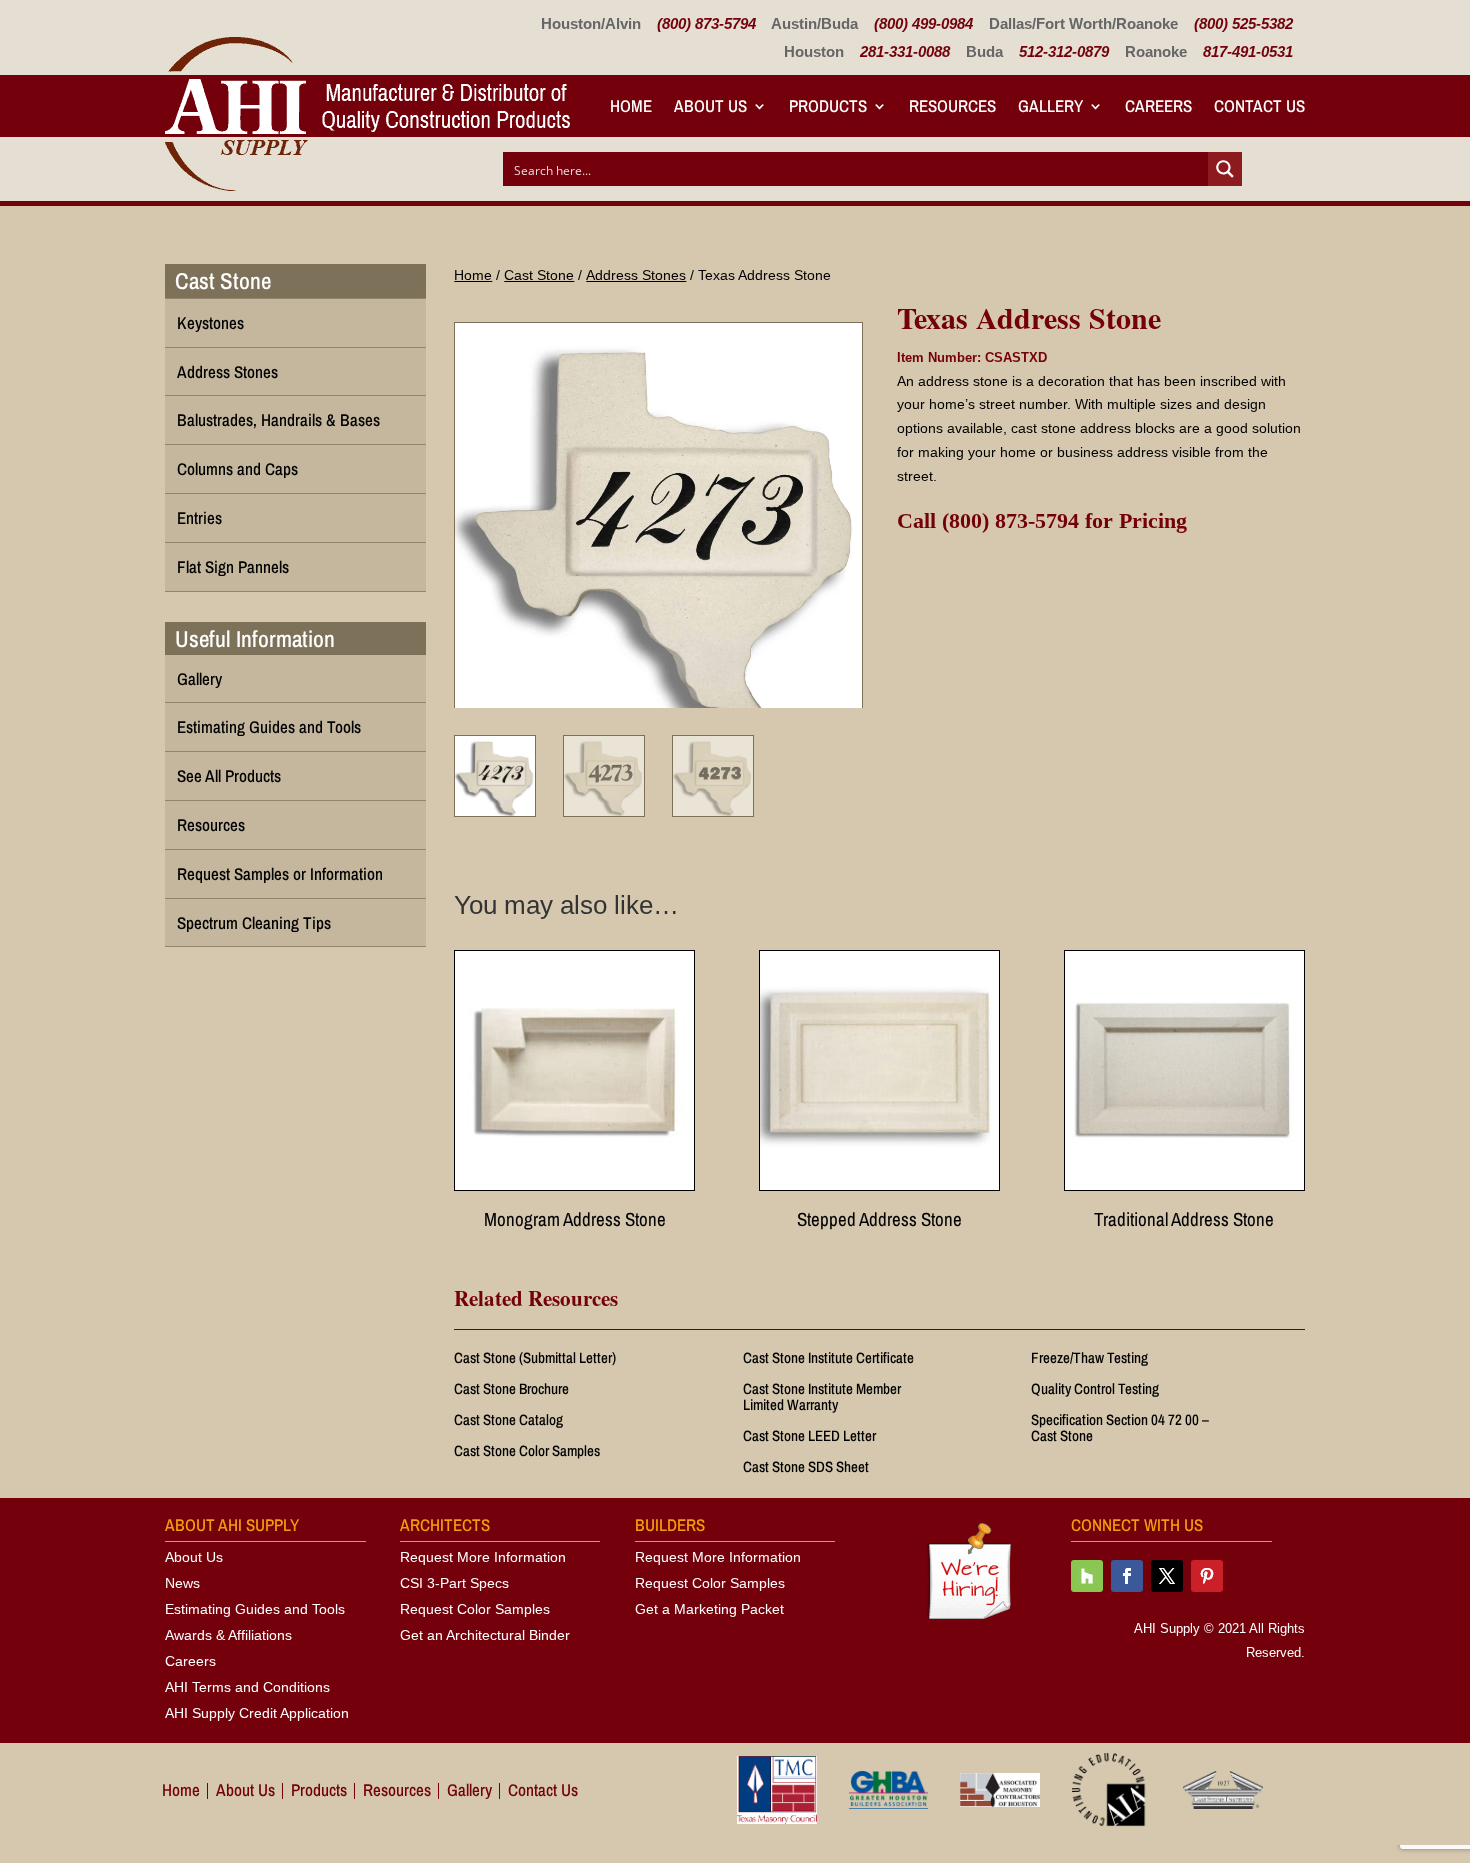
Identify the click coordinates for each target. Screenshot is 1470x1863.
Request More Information (483, 1557)
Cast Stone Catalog (508, 1419)
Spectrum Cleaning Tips (254, 922)
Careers (1158, 105)
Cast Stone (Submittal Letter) (535, 1357)
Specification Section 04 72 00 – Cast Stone (1120, 1427)
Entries (199, 517)
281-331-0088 (905, 51)
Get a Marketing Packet (709, 1609)
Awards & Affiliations (228, 1635)
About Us (194, 1557)
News (182, 1583)
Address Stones (636, 275)
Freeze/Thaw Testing (1089, 1357)
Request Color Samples (475, 1609)
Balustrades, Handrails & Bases (278, 419)
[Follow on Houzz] (1087, 1576)
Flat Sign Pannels (233, 566)
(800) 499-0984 (923, 23)
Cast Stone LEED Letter (809, 1435)
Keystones (210, 322)
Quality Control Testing (1095, 1388)
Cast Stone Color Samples (527, 1450)
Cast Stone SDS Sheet (806, 1466)
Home (631, 105)
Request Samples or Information (280, 873)
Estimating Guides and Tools (269, 726)
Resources (952, 105)
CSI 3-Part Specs (454, 1583)
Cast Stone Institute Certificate (828, 1357)
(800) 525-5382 (1243, 23)
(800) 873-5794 (706, 23)
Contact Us (1259, 105)
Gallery (1050, 105)
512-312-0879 (1064, 51)
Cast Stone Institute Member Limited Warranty (822, 1396)
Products (828, 105)
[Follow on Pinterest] (1207, 1576)
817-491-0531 (1248, 51)
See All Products (229, 775)
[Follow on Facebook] (1127, 1576)
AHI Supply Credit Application (257, 1713)
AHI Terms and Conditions (247, 1687)
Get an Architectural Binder (485, 1635)
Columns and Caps (237, 468)
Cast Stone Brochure (511, 1388)
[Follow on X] (1167, 1576)
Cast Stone (539, 275)
